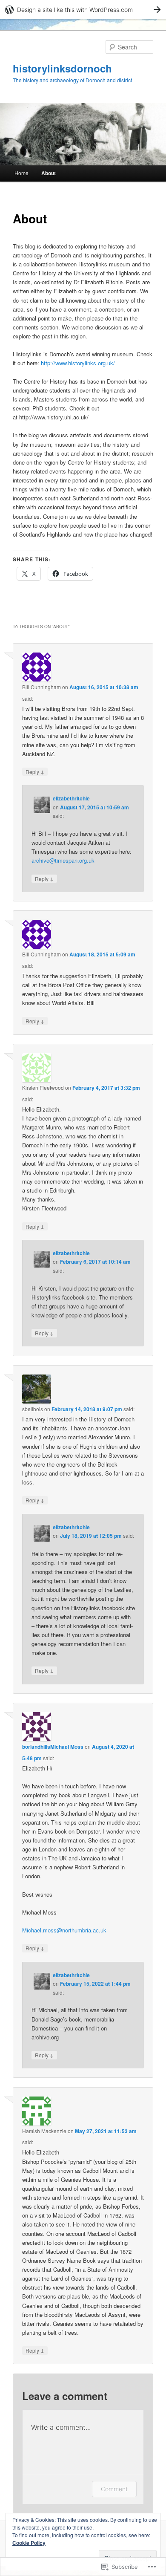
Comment (114, 2489)
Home (21, 173)
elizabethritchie (71, 798)
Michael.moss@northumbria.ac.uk (64, 1930)
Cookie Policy (29, 2543)
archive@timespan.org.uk (63, 860)
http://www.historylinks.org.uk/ (78, 363)
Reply (35, 771)
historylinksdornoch (62, 68)
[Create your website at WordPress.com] (83, 10)
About (49, 173)
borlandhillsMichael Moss (53, 1747)
